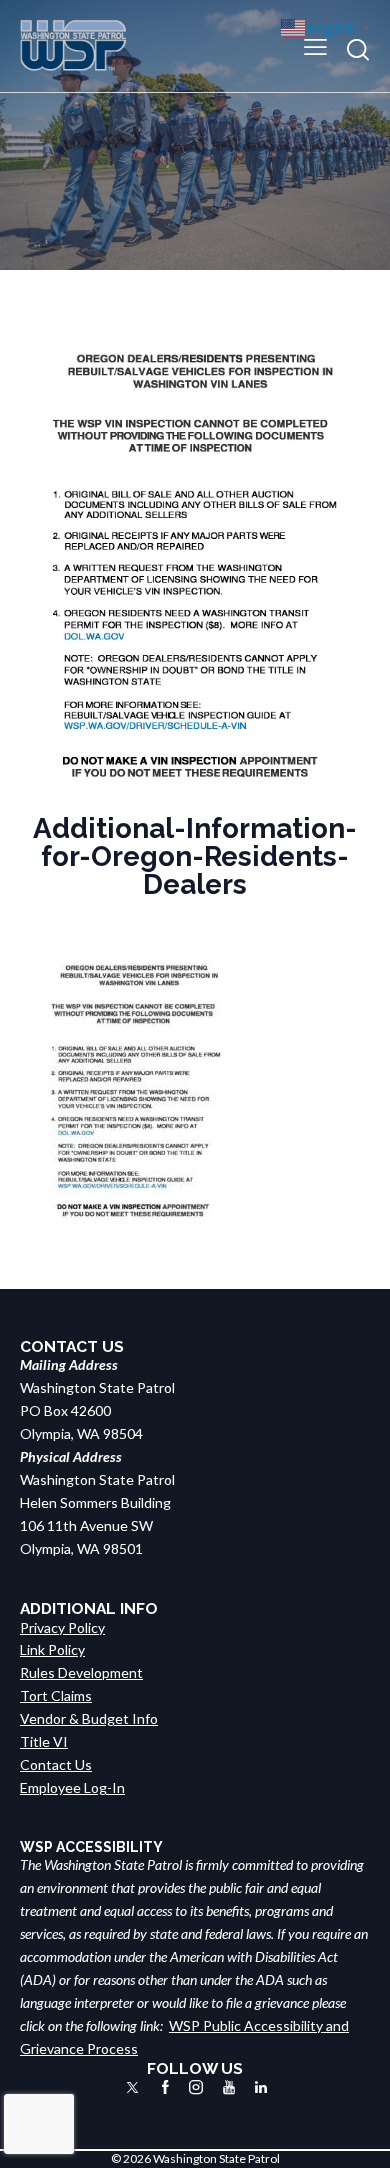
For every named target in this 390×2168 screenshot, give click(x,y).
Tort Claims (56, 1695)
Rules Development (81, 1672)
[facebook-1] (165, 2087)
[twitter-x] (132, 2087)
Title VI (44, 1741)
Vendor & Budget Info (89, 1718)
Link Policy (52, 1649)
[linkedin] (261, 2087)
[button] (315, 45)
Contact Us (56, 1764)
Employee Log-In (72, 1787)
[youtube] (229, 2087)
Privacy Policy (62, 1627)
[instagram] (196, 2087)
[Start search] (358, 49)
